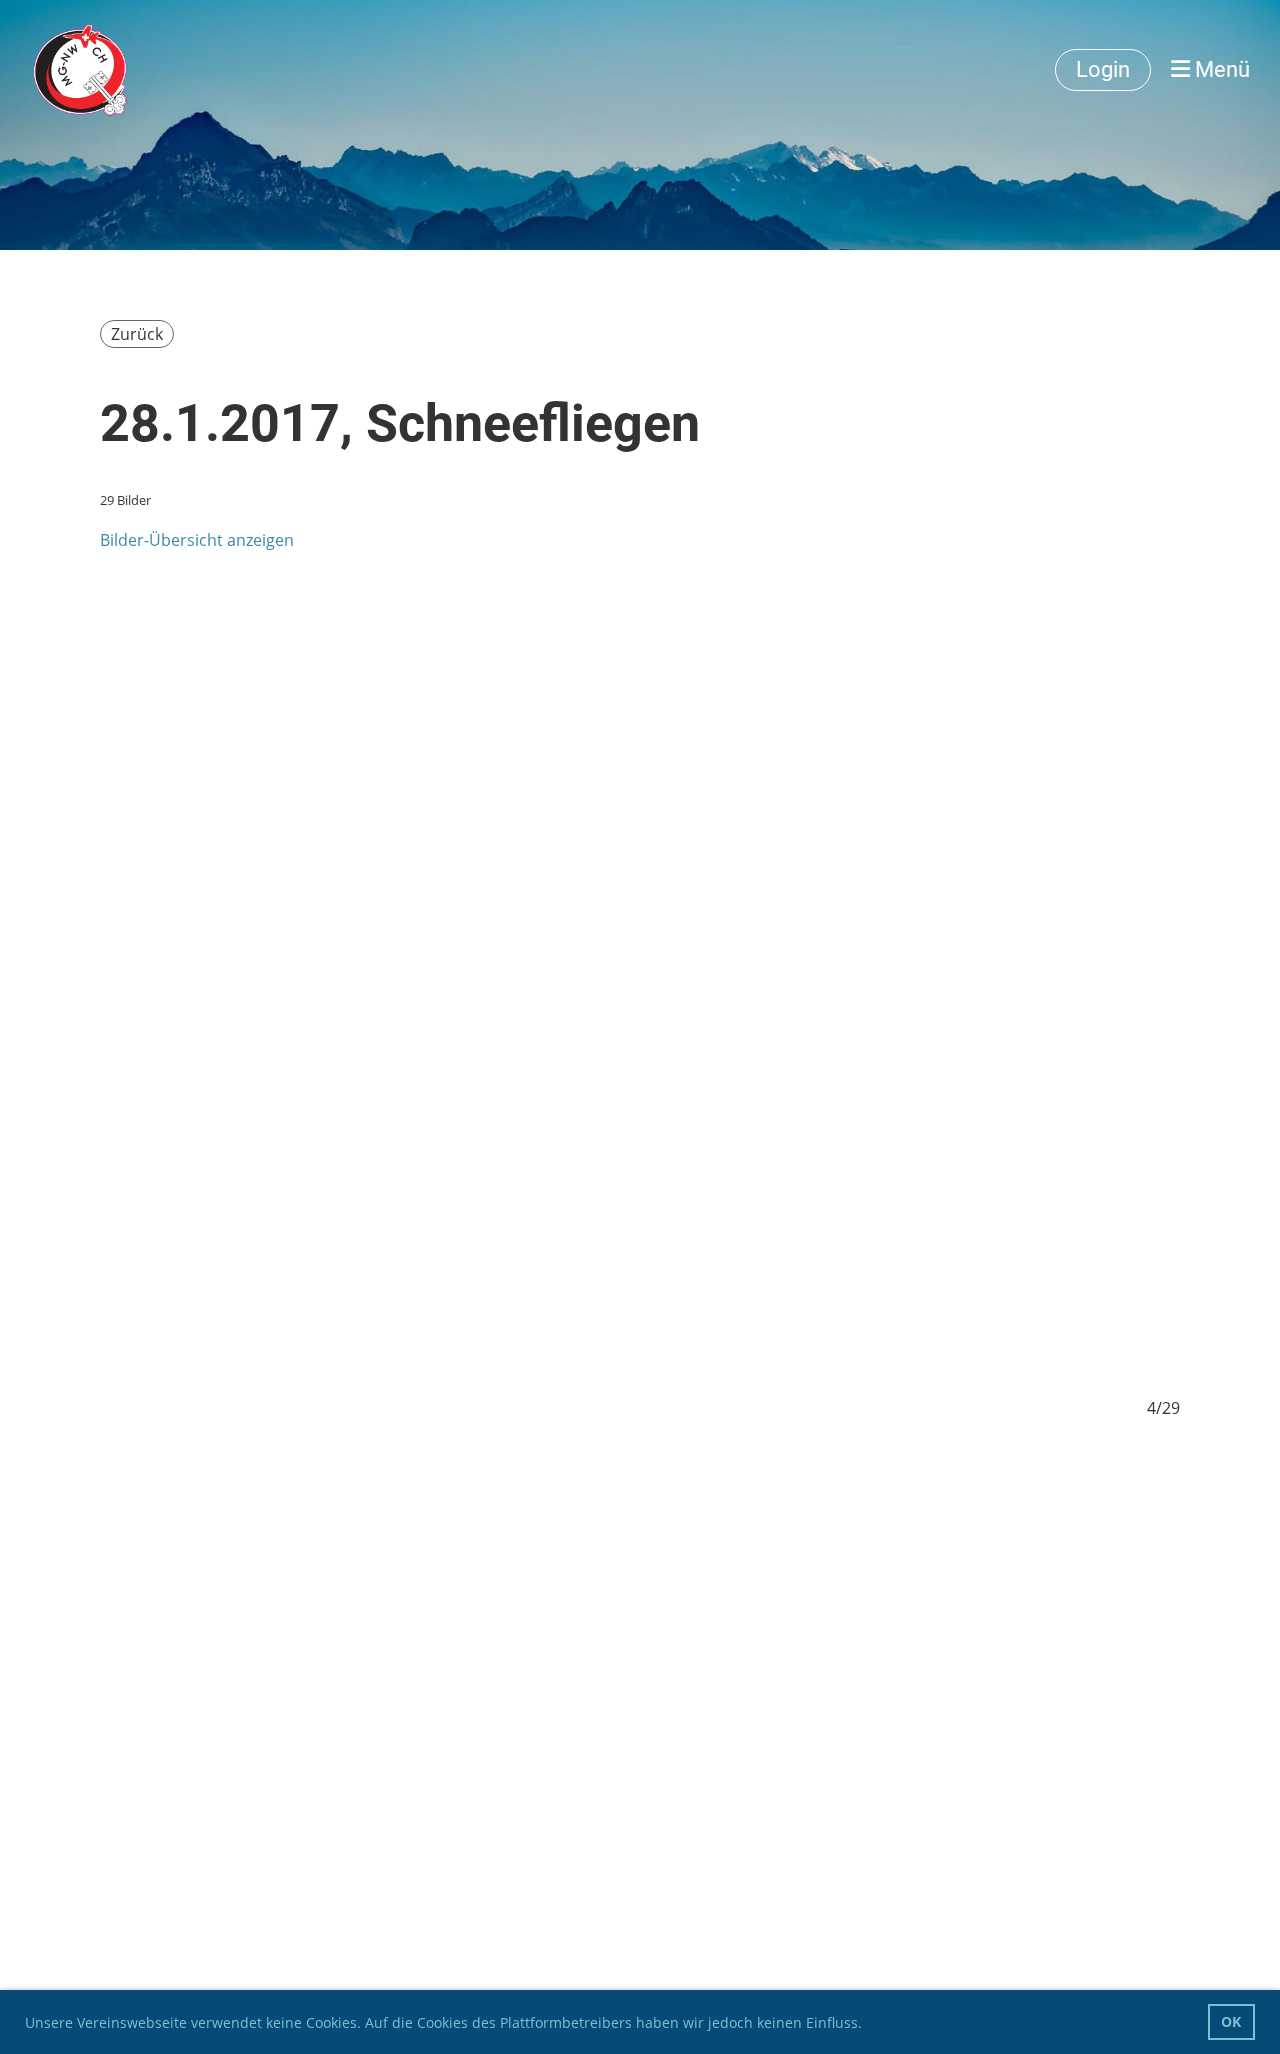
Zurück (137, 334)
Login (1103, 69)
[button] (869, 2025)
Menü (1220, 69)
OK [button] (1231, 2021)
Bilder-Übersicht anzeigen (197, 540)
